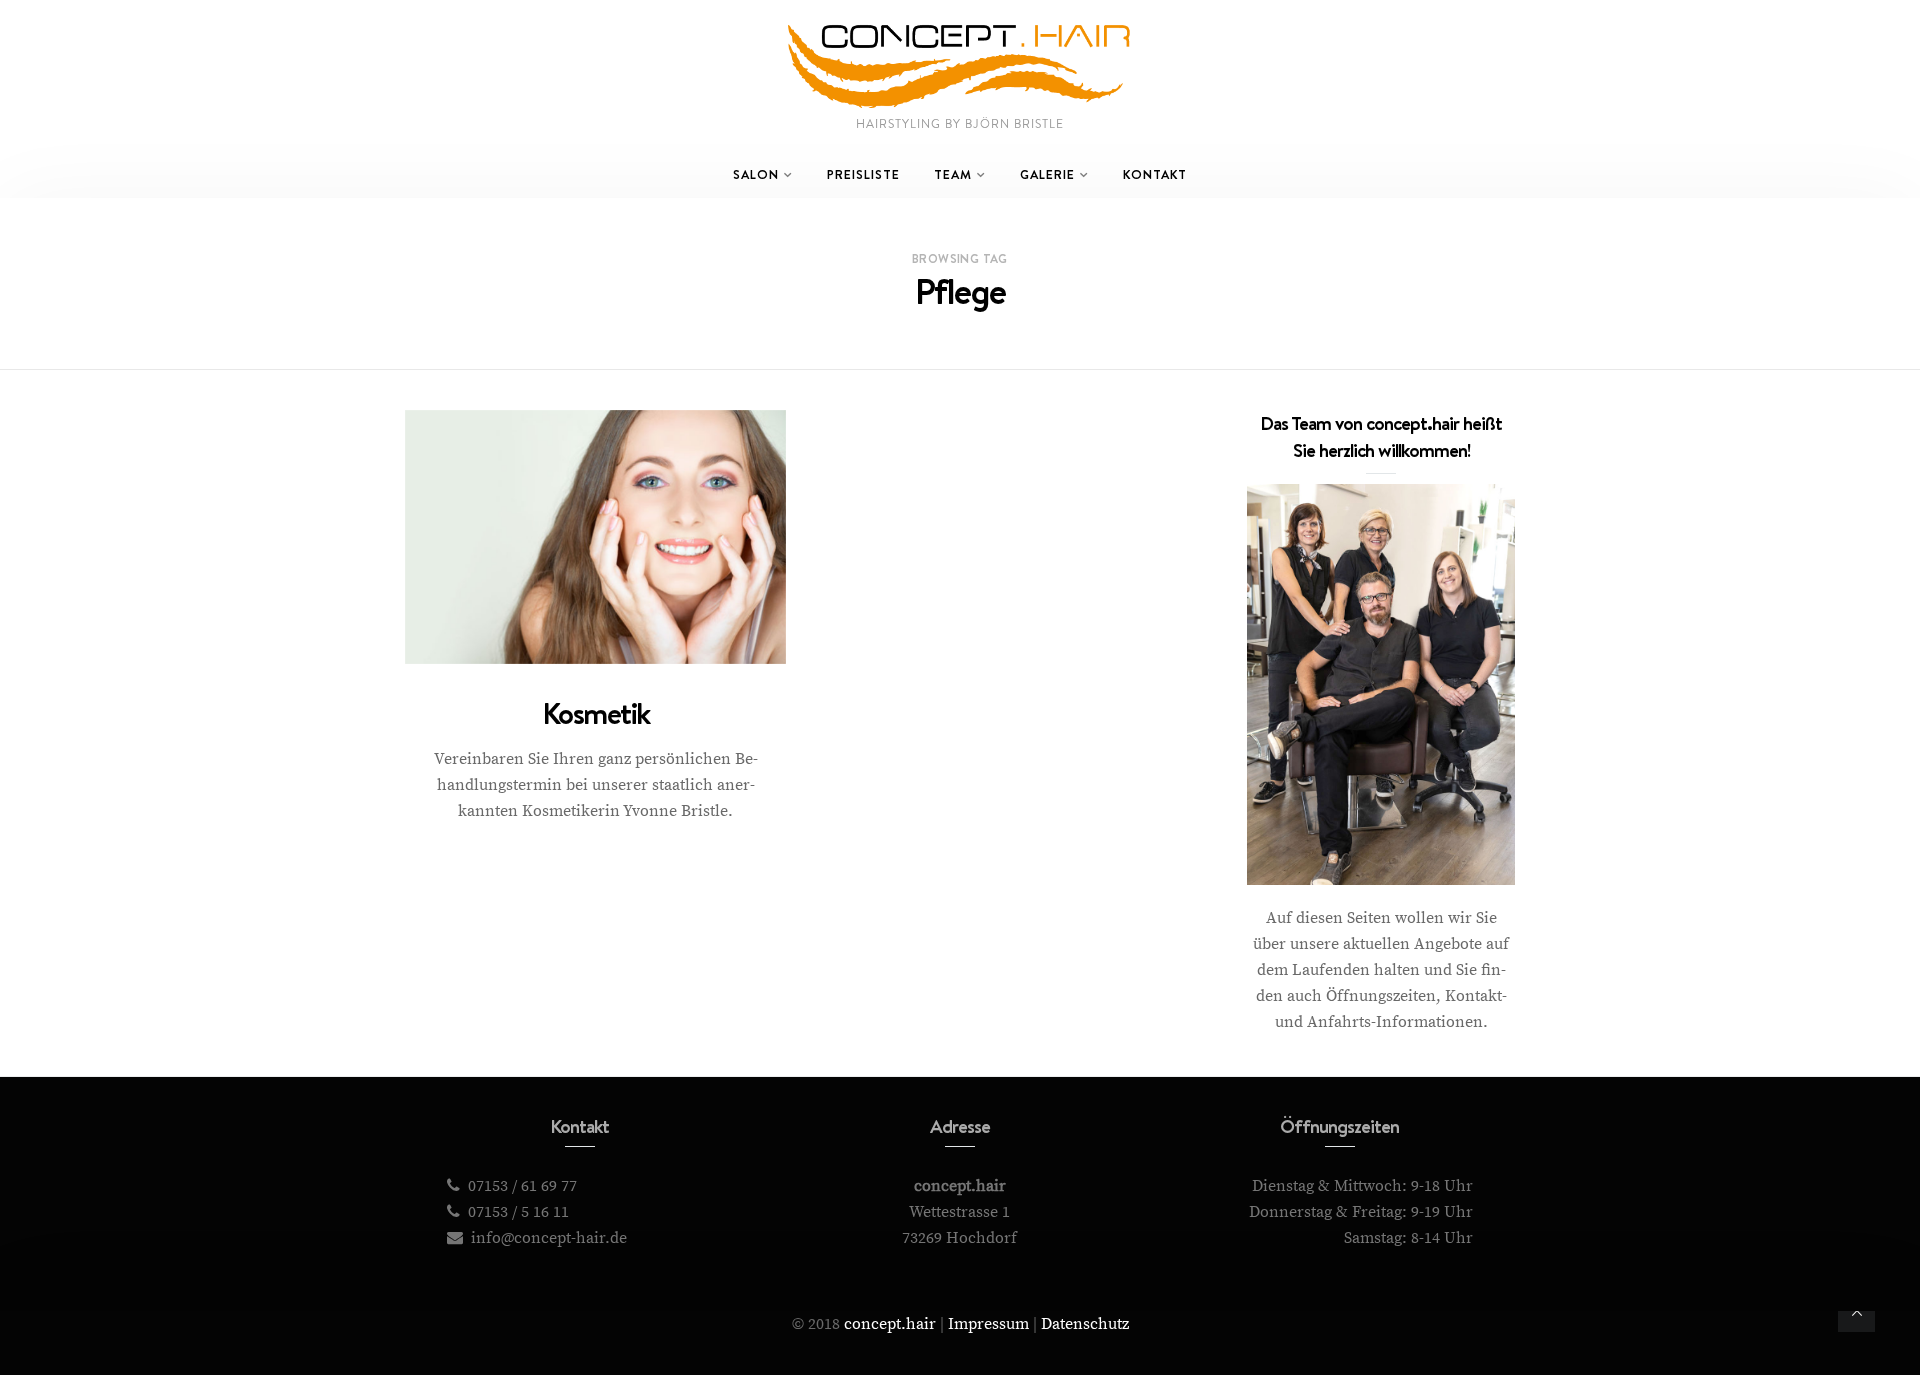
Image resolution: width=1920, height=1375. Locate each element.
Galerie (1047, 174)
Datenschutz (1085, 1324)
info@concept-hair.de (549, 1238)
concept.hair (890, 1324)
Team (953, 174)
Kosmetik (596, 713)
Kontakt (1155, 174)
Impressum (988, 1324)
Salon (756, 174)
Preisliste (863, 174)
